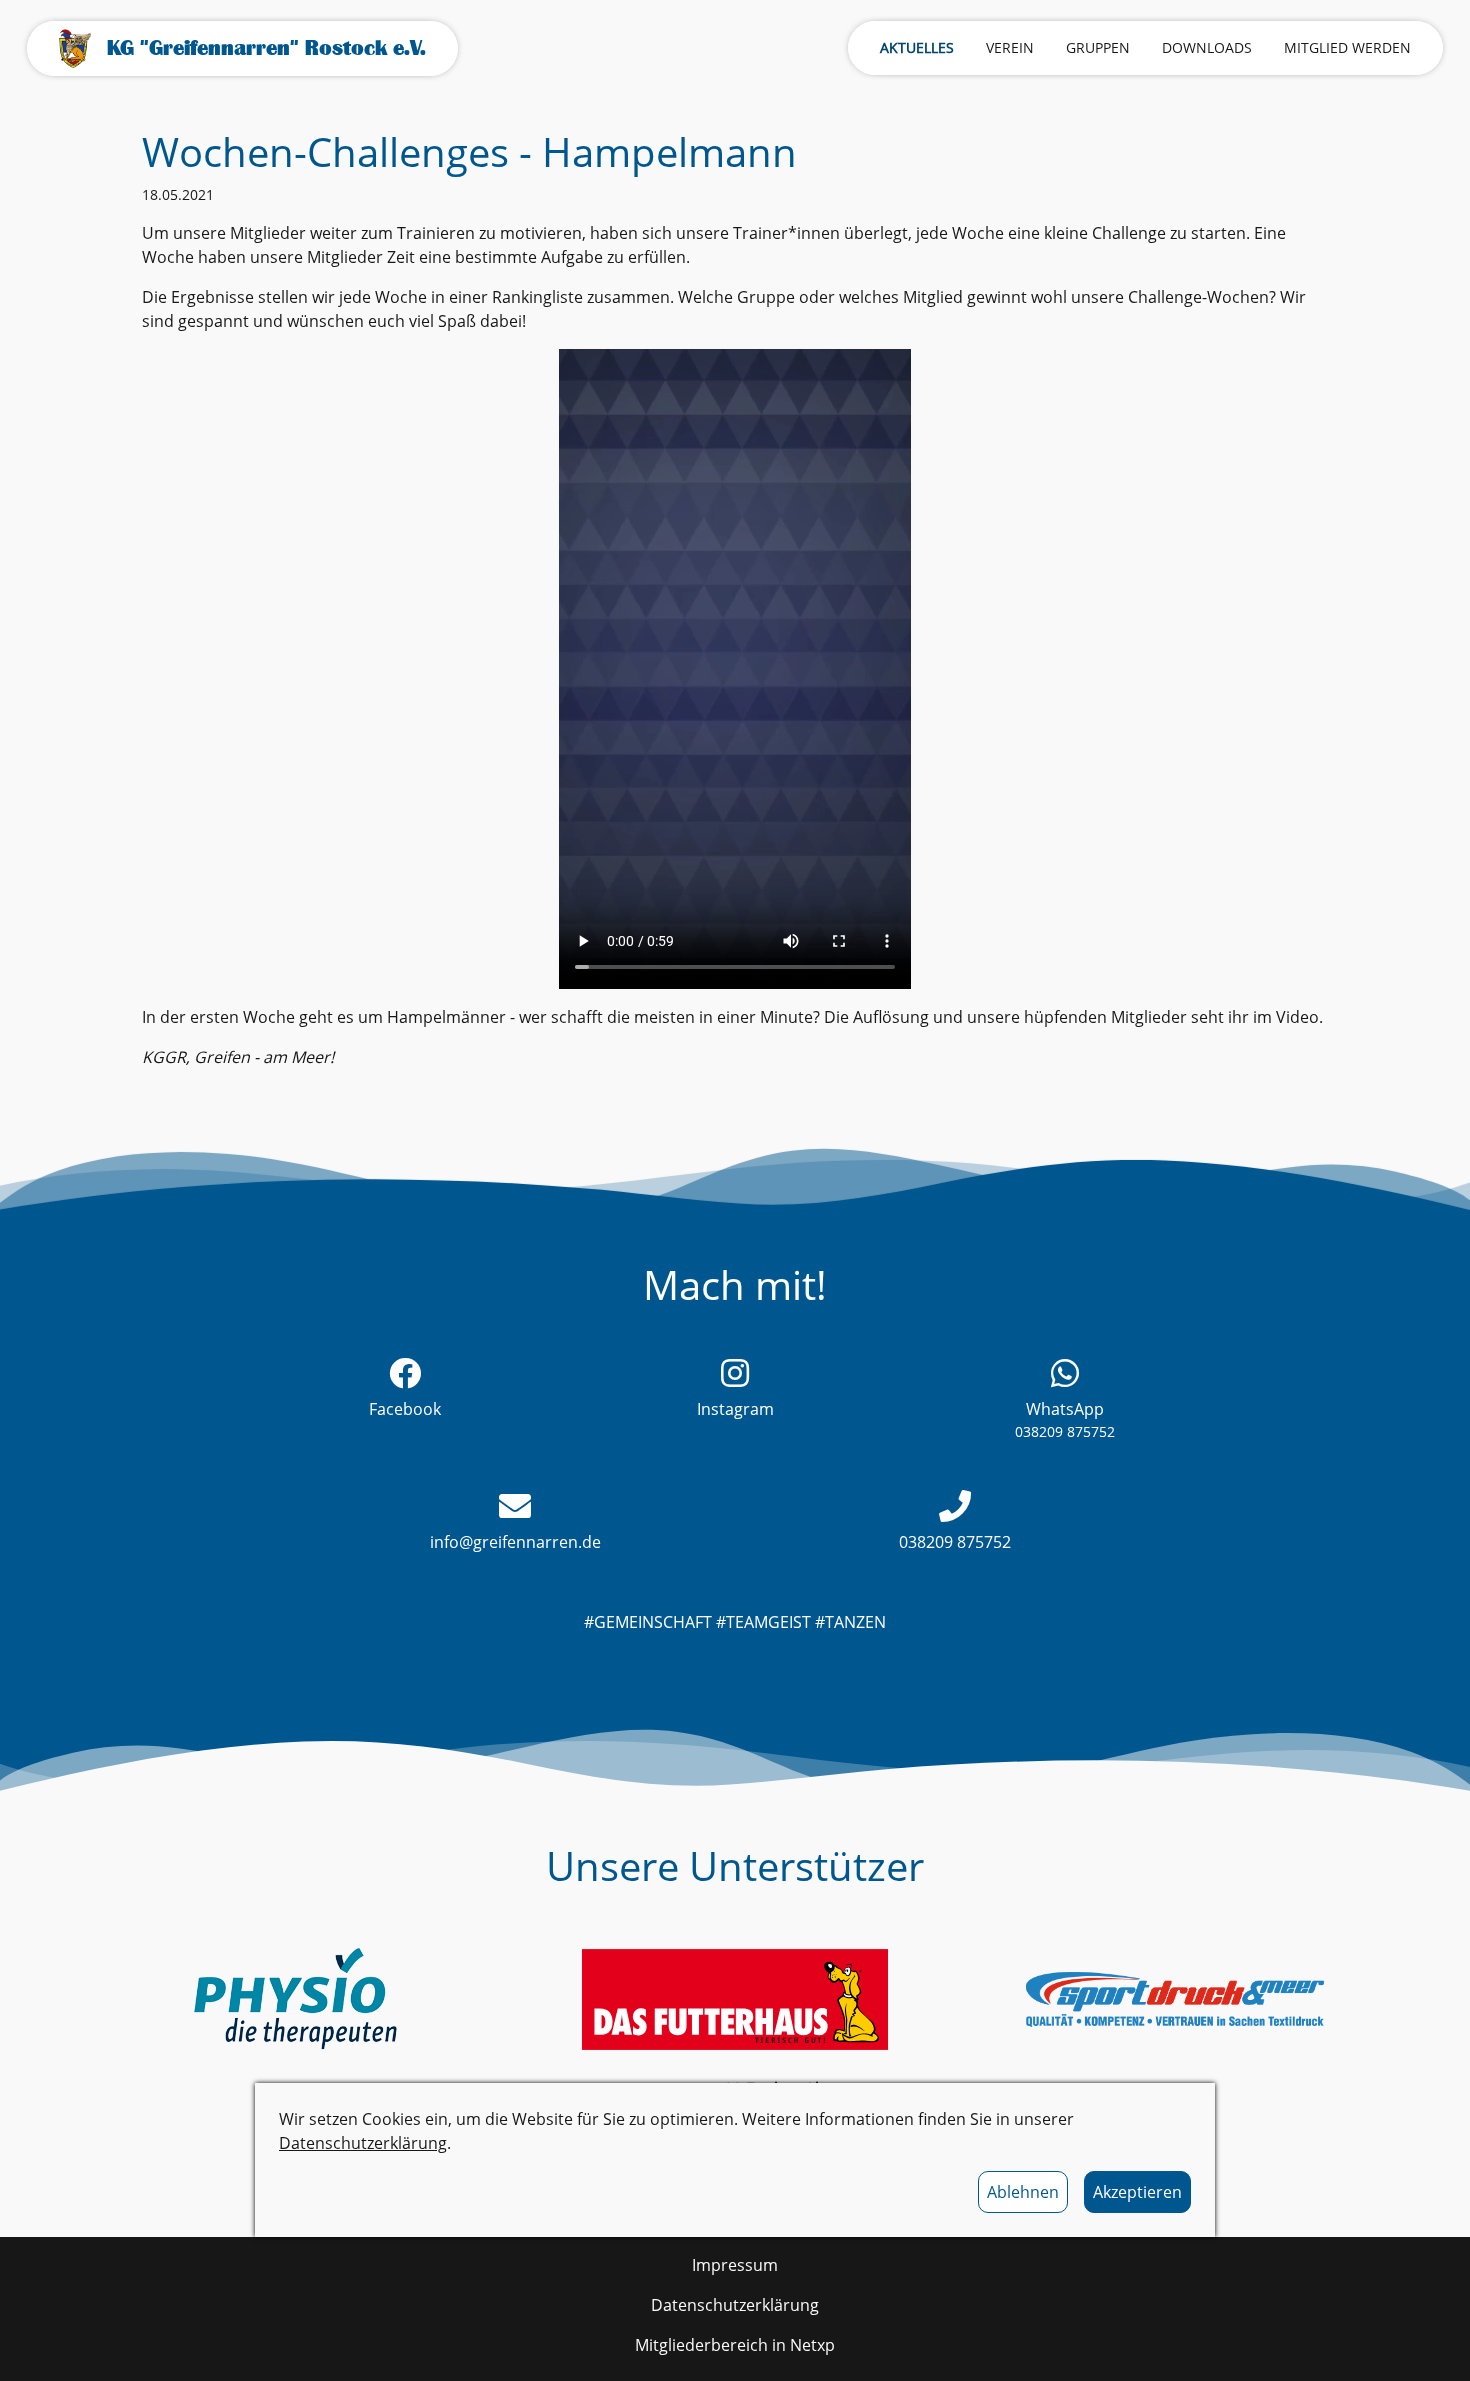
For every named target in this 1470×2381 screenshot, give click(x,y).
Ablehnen (1023, 2192)
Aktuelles (917, 47)
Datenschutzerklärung (363, 2143)
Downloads (1207, 47)
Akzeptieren (1137, 2192)
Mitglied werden (1347, 47)
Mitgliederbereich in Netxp (735, 2345)
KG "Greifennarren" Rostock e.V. (266, 48)
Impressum (735, 2265)
